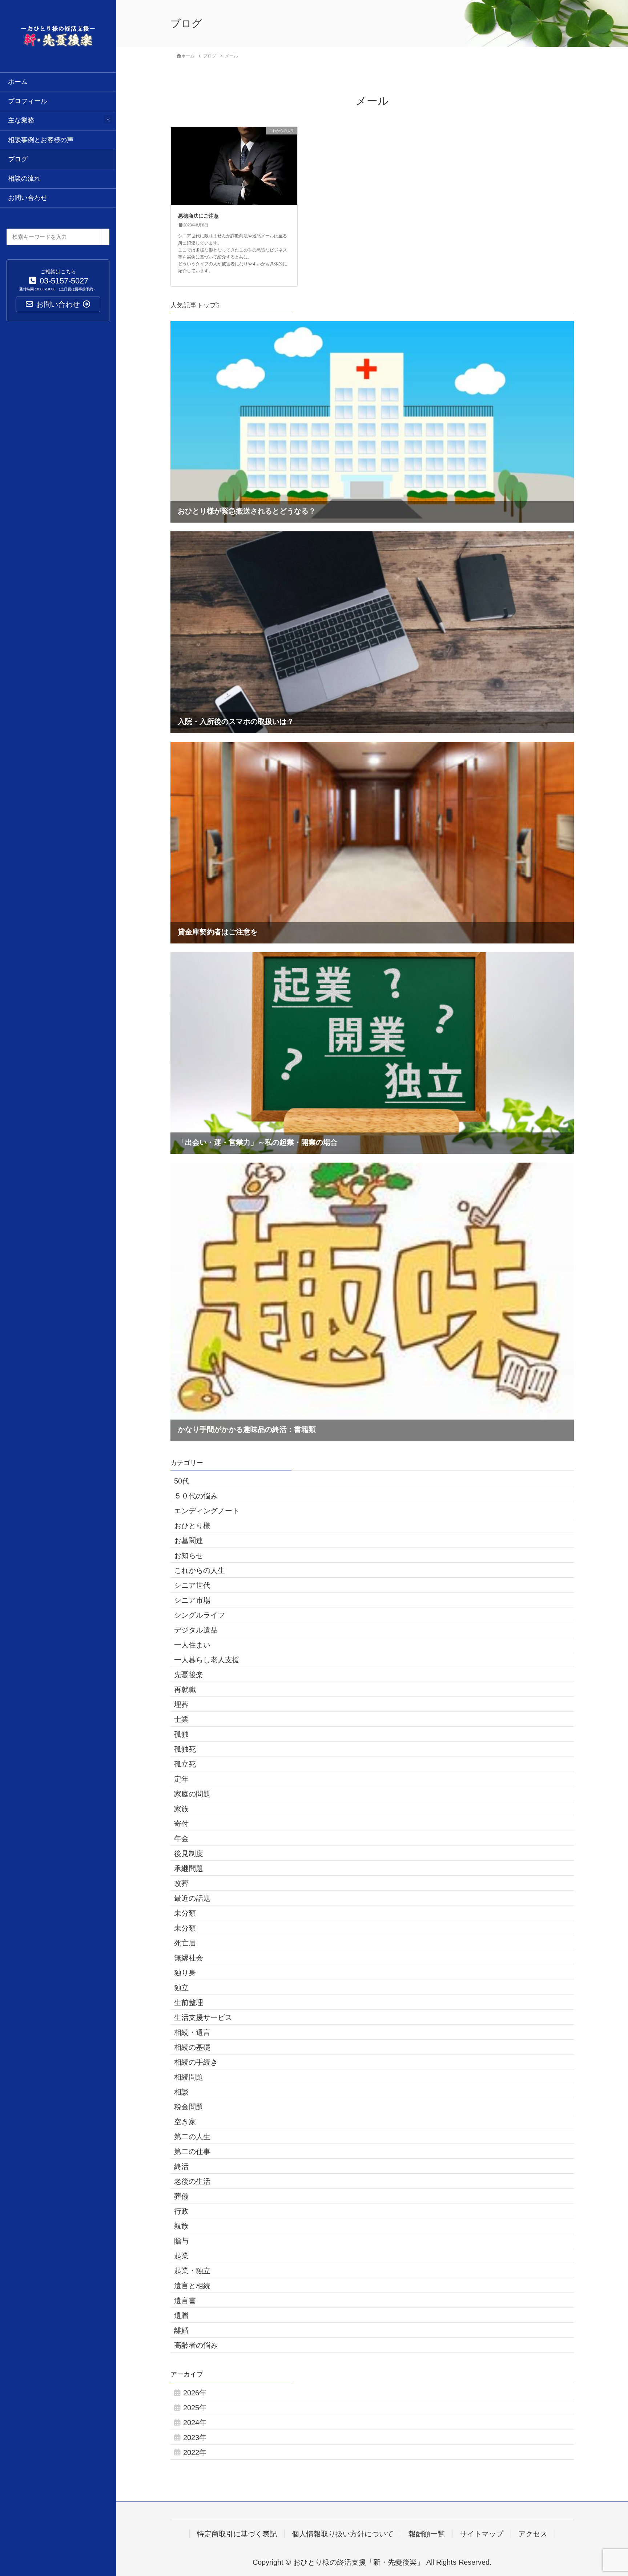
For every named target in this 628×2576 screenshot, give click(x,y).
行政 (181, 2211)
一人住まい (192, 1645)
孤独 (181, 1734)
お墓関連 (189, 1541)
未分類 (185, 1913)
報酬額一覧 (427, 2534)
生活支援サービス (203, 2017)
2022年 (195, 2452)
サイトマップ (482, 2534)
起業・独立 (192, 2271)
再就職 (185, 1690)
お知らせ (189, 1555)
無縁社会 (189, 1958)
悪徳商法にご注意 (198, 216)
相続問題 (189, 2077)
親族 (181, 2226)
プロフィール (28, 101)
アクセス (533, 2534)
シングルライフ (200, 1615)
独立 (181, 1988)
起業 (181, 2256)
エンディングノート (207, 1511)
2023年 (195, 2438)
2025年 (195, 2408)
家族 (181, 1809)
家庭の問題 (192, 1794)
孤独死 (185, 1749)
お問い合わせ (28, 198)
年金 (181, 1839)
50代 (182, 1481)
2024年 (195, 2423)
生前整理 (189, 2003)
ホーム (18, 82)
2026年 (195, 2393)
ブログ (18, 159)
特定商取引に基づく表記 (237, 2534)
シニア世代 (192, 1585)
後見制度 (189, 1853)
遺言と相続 (192, 2286)
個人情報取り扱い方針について (343, 2534)
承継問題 (189, 1868)
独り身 (185, 1973)
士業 (181, 1719)
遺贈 (181, 2315)
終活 (181, 2166)
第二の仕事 (192, 2152)
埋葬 (181, 1704)
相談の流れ (24, 178)
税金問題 (189, 2107)
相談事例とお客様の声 (41, 140)
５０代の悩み (196, 1496)
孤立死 (185, 1764)
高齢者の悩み (196, 2345)
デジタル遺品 (196, 1630)
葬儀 (181, 2196)
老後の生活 (192, 2181)
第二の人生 (192, 2137)
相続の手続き (196, 2062)
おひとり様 (192, 1526)
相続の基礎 (192, 2047)
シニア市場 (192, 1600)
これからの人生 (200, 1570)
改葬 (181, 1883)
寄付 (181, 1824)
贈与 (181, 2241)
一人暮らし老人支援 (207, 1660)
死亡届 (185, 1943)
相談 (181, 2092)
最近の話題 (192, 1898)
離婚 (181, 2330)
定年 (181, 1779)
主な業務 (21, 120)
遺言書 (185, 2301)
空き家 (185, 2122)
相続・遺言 (192, 2032)
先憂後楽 (189, 1675)
